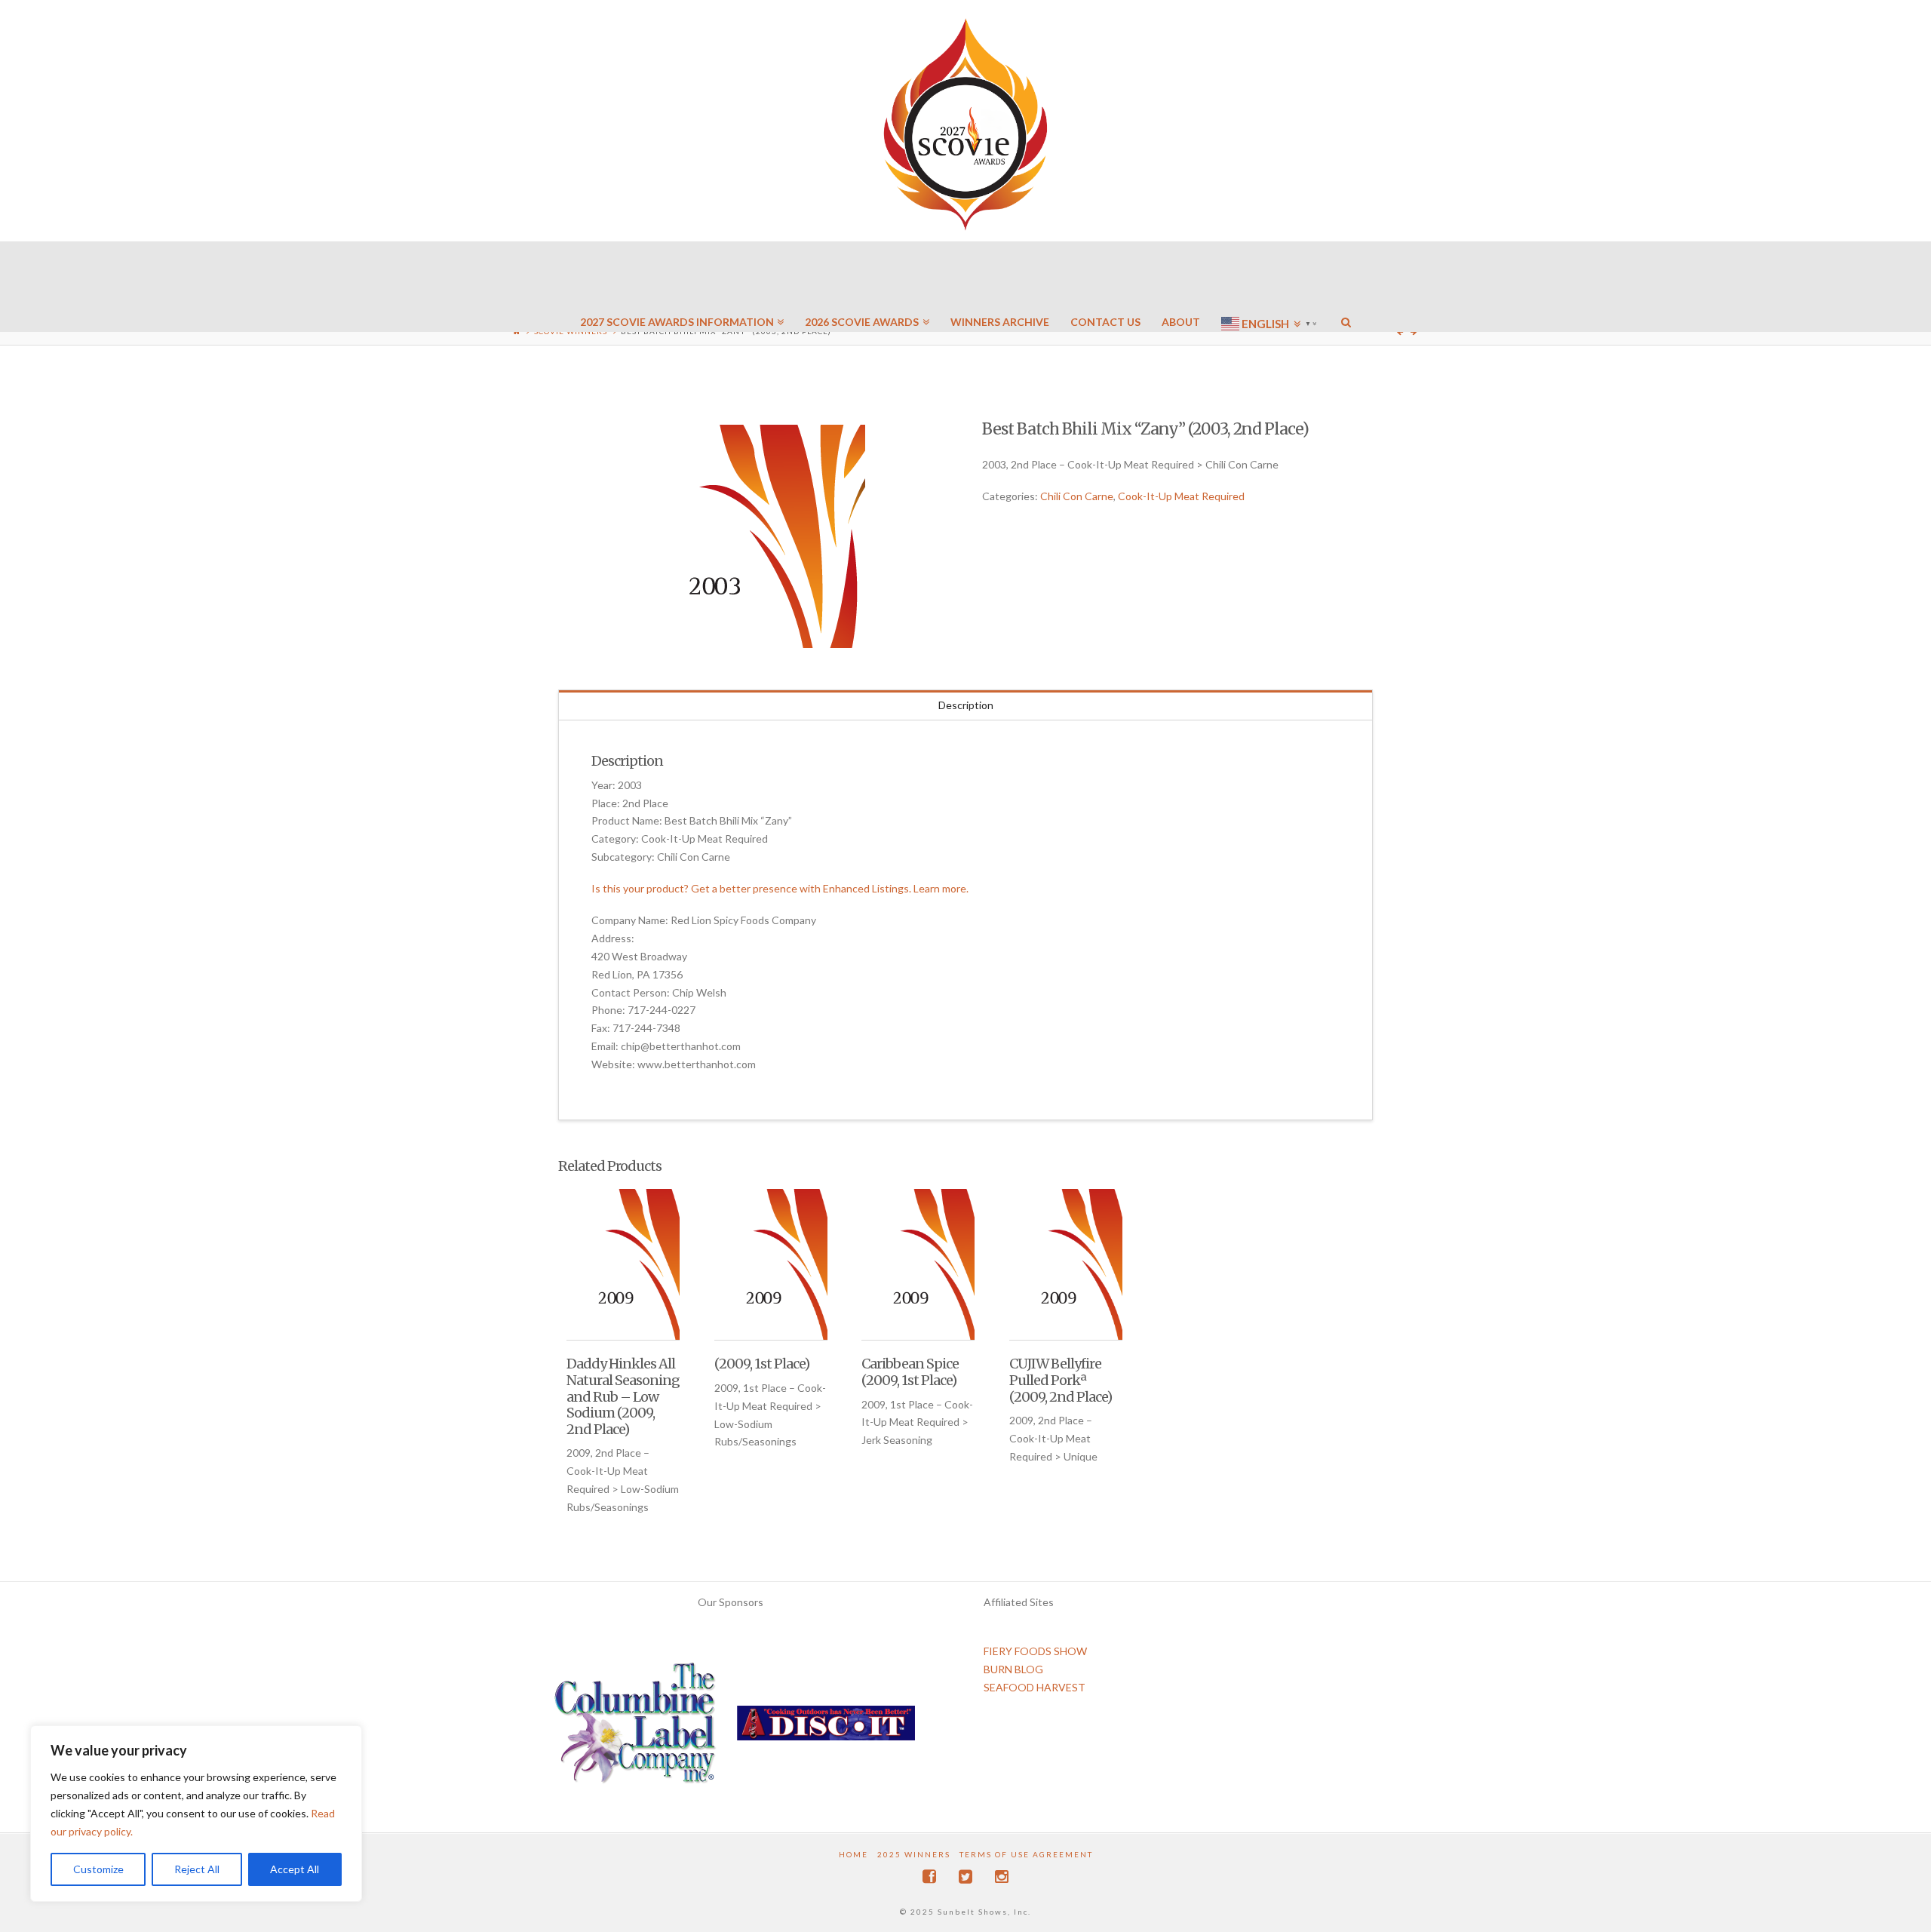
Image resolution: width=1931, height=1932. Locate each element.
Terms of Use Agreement (1026, 1854)
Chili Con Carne (1077, 496)
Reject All (197, 1869)
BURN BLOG (1013, 1669)
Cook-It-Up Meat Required (1181, 496)
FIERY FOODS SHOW (1035, 1651)
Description (966, 705)
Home (853, 1854)
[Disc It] (826, 1729)
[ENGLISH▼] (1271, 279)
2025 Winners (914, 1854)
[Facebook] (929, 1877)
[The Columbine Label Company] (635, 1729)
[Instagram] (1002, 1877)
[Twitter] (965, 1877)
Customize (98, 1869)
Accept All (295, 1869)
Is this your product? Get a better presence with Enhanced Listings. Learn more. (780, 888)
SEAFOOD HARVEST (1035, 1687)
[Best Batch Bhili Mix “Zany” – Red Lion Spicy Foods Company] (754, 536)
